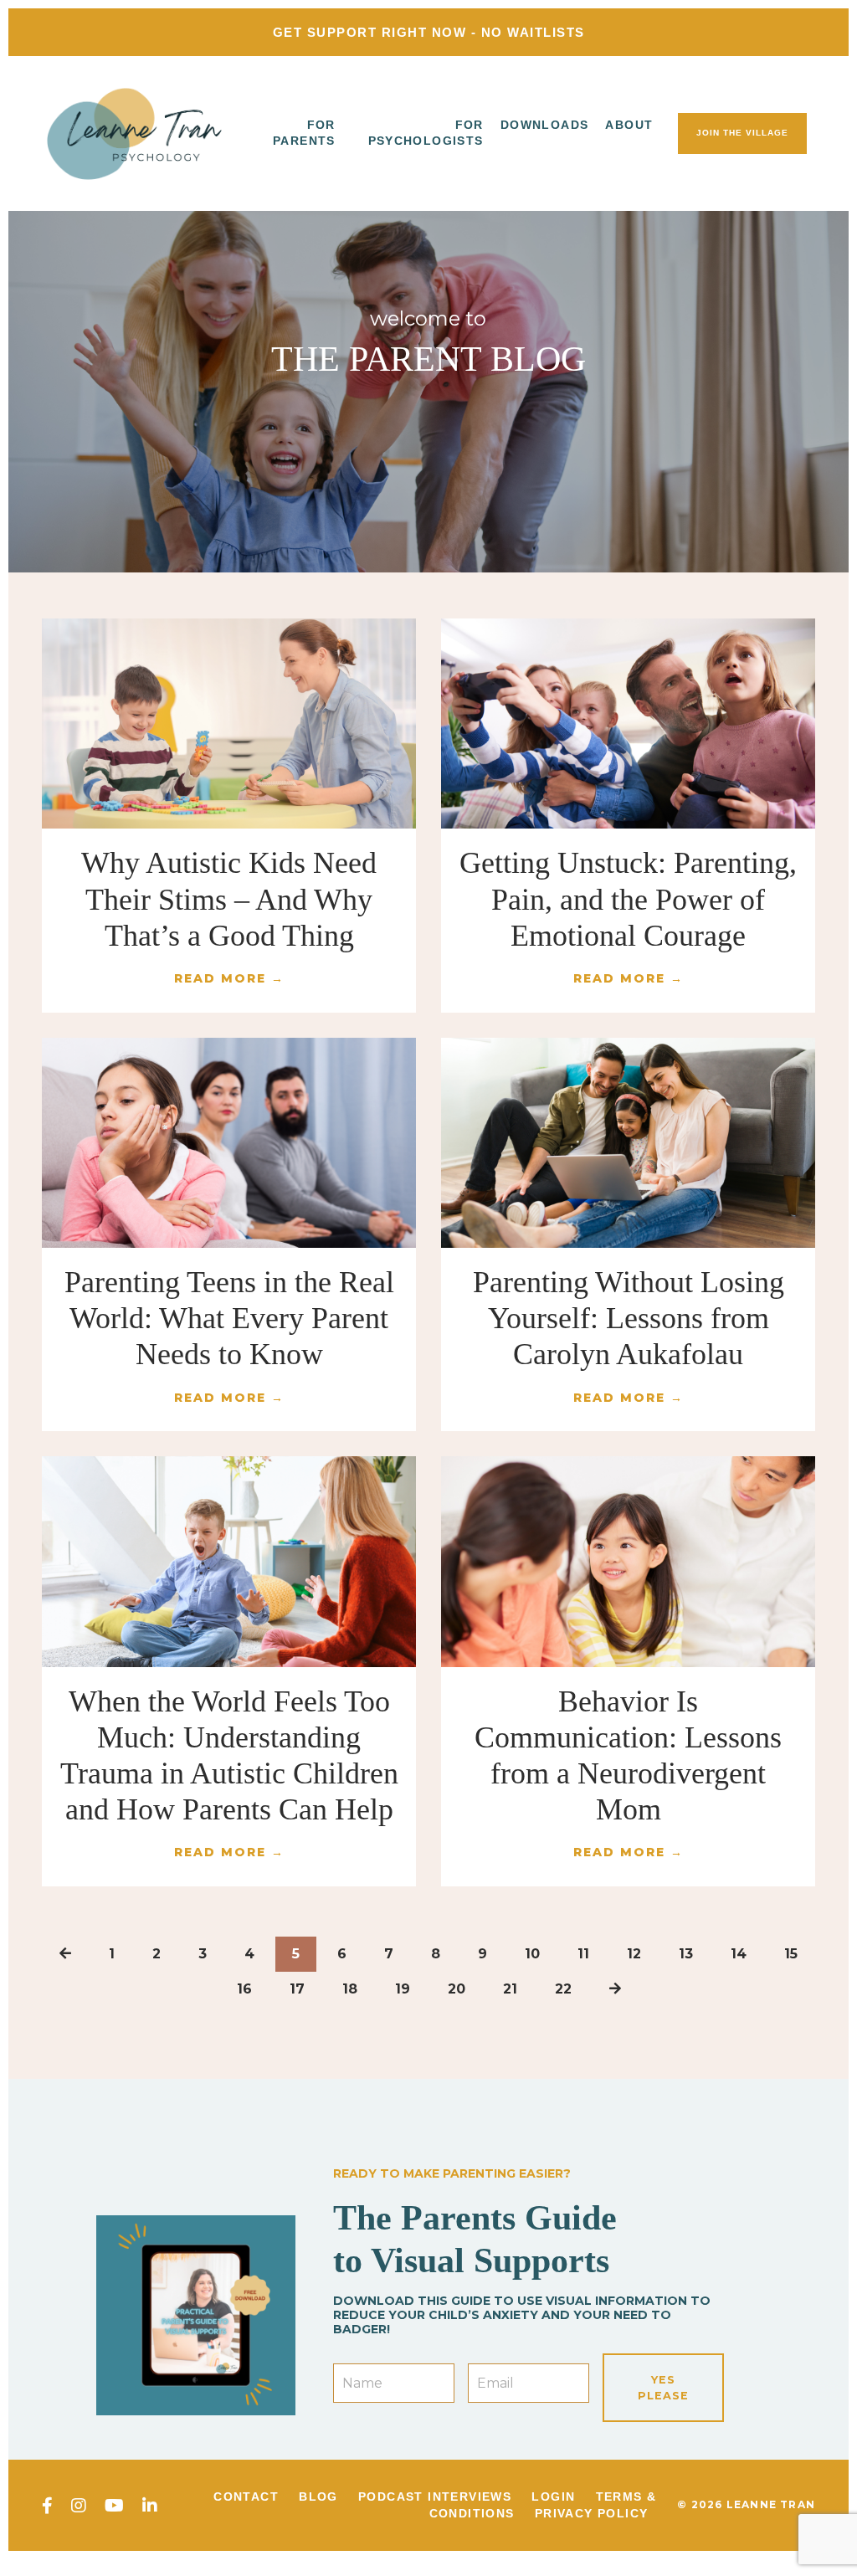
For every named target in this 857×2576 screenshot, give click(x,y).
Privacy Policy (592, 2513)
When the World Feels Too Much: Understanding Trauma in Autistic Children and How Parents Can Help (229, 1756)
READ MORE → (229, 978)
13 (686, 1954)
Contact (246, 2496)
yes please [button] (663, 2388)
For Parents (304, 133)
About (629, 125)
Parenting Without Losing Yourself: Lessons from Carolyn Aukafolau (629, 1318)
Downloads (545, 125)
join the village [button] (742, 133)
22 (563, 1989)
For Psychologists (426, 133)
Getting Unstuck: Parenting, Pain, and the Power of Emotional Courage (628, 899)
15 (791, 1954)
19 (403, 1989)
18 (350, 1989)
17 (297, 1989)
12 (634, 1954)
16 (244, 1989)
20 (457, 1989)
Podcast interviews (435, 2496)
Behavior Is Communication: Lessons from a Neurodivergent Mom (628, 1756)
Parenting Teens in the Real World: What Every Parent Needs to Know (229, 1318)
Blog (318, 2496)
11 (583, 1954)
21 (510, 1989)
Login (553, 2496)
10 (532, 1954)
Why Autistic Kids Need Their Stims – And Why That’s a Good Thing (229, 899)
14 (739, 1954)
